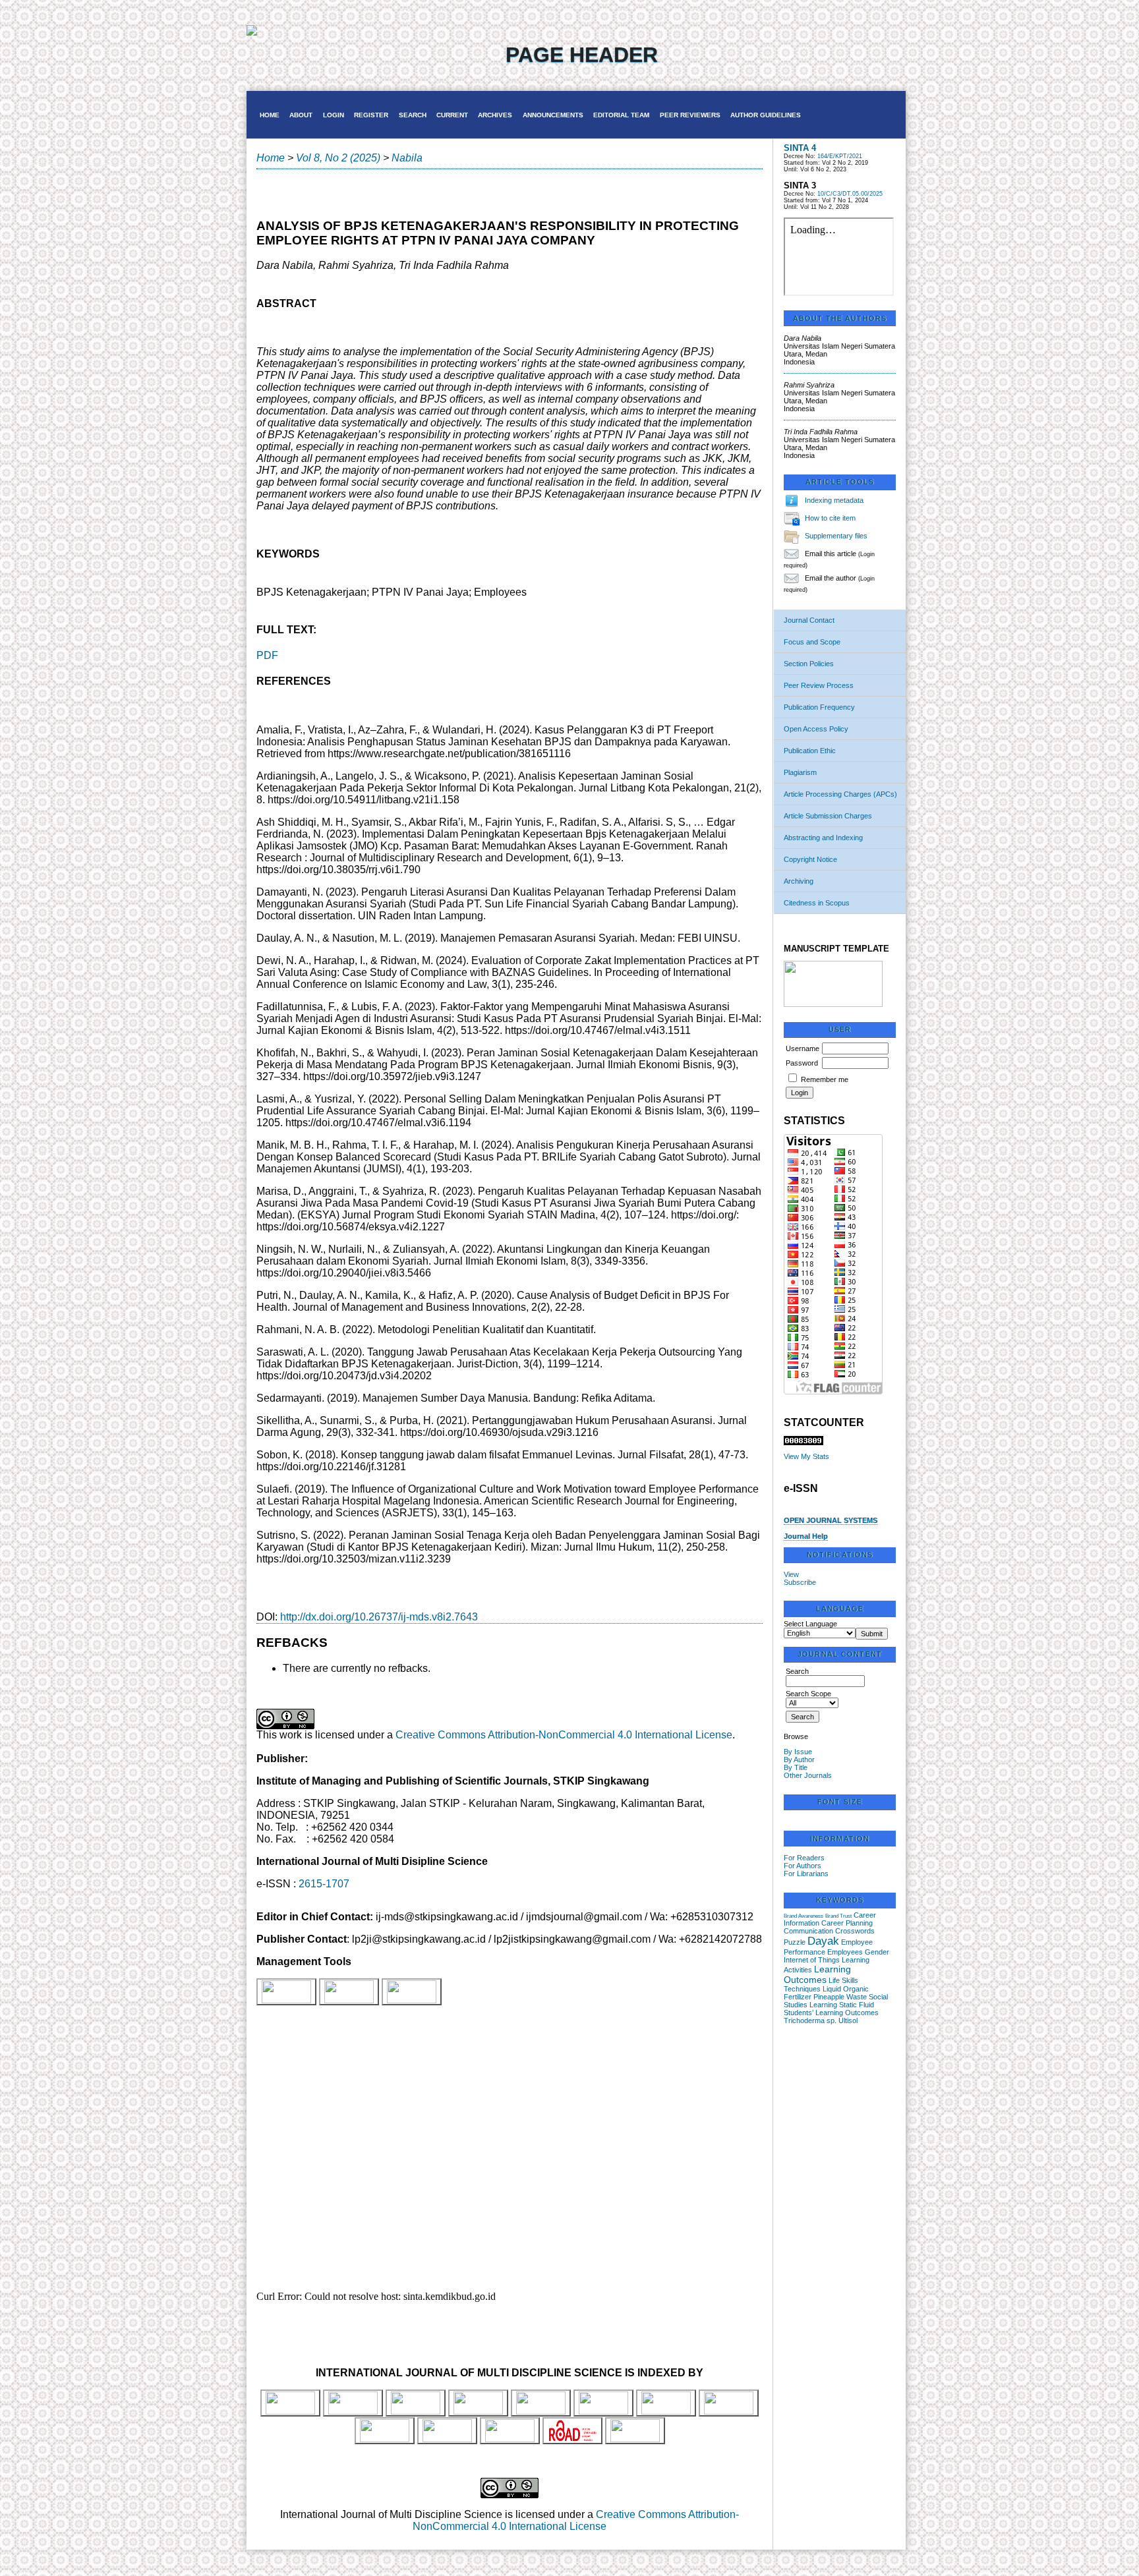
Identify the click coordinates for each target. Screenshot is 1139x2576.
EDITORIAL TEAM (621, 115)
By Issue (798, 1752)
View (791, 1574)
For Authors (803, 1866)
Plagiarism (800, 772)
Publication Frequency (819, 707)
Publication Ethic (810, 751)
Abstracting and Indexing (823, 838)
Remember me (825, 1079)
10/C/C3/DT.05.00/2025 (850, 194)
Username (803, 1048)
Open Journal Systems (831, 1520)
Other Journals (808, 1775)
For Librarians (806, 1874)
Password (802, 1063)
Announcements (553, 115)
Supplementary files (836, 536)
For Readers (804, 1858)
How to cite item (830, 518)
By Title (796, 1767)
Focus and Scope (812, 642)
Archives (495, 115)
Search (413, 115)
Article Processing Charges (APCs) (840, 794)
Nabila (407, 158)
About (301, 115)
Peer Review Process (819, 685)
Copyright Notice (810, 859)
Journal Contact (809, 620)
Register (371, 115)
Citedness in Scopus (817, 903)
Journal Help (806, 1536)
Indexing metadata (834, 500)
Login (334, 115)
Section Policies (809, 664)
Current (452, 115)
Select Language (810, 1624)
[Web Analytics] (803, 1443)
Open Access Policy (816, 729)
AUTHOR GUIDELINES (766, 115)
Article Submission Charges (828, 816)
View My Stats (806, 1456)
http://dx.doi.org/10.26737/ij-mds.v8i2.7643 (379, 1617)
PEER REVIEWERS (690, 115)
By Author (799, 1760)
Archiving (799, 881)
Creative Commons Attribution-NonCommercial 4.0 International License (564, 1735)
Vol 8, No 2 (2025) (338, 158)
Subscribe (800, 1582)
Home (270, 115)
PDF (267, 655)
